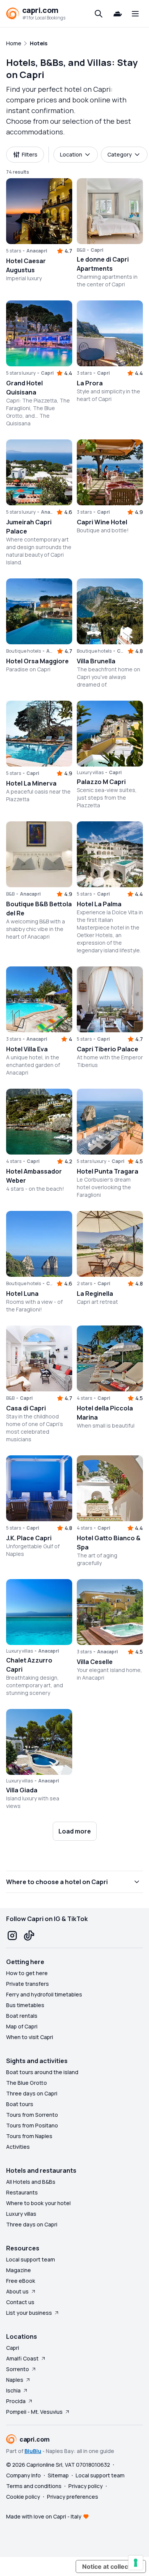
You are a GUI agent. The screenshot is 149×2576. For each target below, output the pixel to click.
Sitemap (58, 2475)
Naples (15, 2380)
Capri (13, 2348)
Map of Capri (22, 2026)
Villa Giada (22, 1790)
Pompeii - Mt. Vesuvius (34, 2412)
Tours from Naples (29, 2136)
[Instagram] (12, 1936)
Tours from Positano (32, 2125)
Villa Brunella (96, 661)
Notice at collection (111, 2566)
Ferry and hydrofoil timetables (44, 1994)
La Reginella (95, 1294)
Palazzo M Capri (101, 782)
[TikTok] (29, 1936)
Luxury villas (21, 2214)
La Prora (90, 383)
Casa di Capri (26, 1408)
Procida (16, 2401)
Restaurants (22, 2192)
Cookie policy (23, 2497)
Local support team (31, 2259)
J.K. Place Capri (29, 1538)
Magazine (19, 2270)
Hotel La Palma (99, 904)
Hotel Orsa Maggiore (37, 661)
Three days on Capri (32, 2093)
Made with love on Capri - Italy (44, 2516)
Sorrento (18, 2369)
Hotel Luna (22, 1294)
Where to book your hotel (38, 2203)
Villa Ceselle (95, 1662)
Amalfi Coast (22, 2358)
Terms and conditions (34, 2486)
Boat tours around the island (42, 2072)
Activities (18, 2147)
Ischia (13, 2390)
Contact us (20, 2302)
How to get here (27, 1973)
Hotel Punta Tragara (108, 1171)
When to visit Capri (30, 2037)
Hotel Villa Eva (27, 1049)
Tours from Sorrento (32, 2115)
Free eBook (21, 2281)
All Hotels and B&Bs (31, 2182)
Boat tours (20, 2104)
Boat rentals (22, 2016)
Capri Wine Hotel (102, 522)
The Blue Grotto (27, 2083)
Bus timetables (25, 2005)
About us (17, 2291)
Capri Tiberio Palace (108, 1049)
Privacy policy (86, 2486)
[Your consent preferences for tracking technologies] (136, 2563)
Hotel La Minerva (31, 783)
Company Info (23, 2475)
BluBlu (33, 2451)
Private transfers (28, 1984)
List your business (29, 2313)
